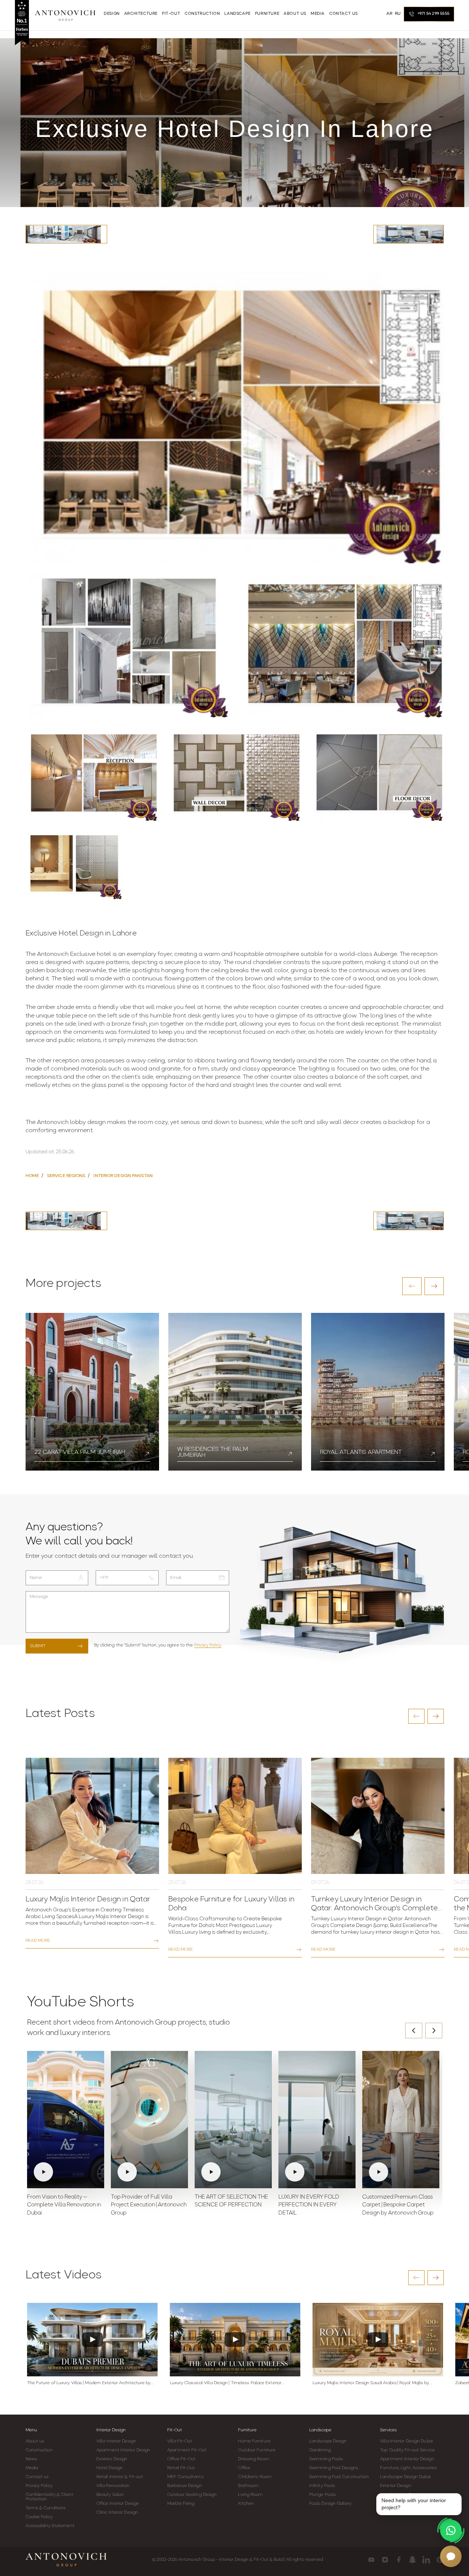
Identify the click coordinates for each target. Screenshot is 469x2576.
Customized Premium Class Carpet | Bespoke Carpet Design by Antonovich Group (398, 2205)
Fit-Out (175, 2430)
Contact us (37, 2477)
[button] (412, 1286)
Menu (31, 2430)
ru (398, 14)
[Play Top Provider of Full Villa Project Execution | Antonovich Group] (149, 2120)
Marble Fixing (181, 2504)
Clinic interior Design (117, 2513)
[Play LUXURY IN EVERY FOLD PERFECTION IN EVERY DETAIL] (317, 2120)
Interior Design (111, 2430)
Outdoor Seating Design (192, 2495)
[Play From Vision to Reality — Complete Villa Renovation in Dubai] (66, 2120)
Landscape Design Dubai (405, 2477)
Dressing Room (253, 2459)
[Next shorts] (434, 2031)
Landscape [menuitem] (237, 14)
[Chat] (451, 2556)
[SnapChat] (412, 2560)
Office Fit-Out (181, 2459)
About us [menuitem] (295, 14)
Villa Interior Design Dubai (406, 2441)
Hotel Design (110, 2468)
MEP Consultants (185, 2477)
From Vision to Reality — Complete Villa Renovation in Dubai (64, 2205)
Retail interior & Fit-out (120, 2477)
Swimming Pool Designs (334, 2468)
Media (32, 2468)
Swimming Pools (326, 2459)
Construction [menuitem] (202, 14)
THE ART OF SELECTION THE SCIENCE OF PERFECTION (231, 2201)
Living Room (250, 2495)
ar (389, 14)
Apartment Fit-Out (187, 2450)
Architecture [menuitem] (141, 14)
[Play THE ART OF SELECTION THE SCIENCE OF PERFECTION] (233, 2120)
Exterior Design (112, 2459)
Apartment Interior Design (123, 2450)
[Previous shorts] (414, 2031)
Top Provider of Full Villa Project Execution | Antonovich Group (149, 2205)
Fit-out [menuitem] (171, 14)
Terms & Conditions (46, 2508)
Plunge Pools (323, 2495)
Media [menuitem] (318, 14)
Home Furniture (254, 2441)
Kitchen (246, 2504)
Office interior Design (118, 2504)
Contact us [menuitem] (344, 14)
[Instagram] (385, 2560)
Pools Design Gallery (330, 2504)
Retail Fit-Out (181, 2468)
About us (35, 2441)
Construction (39, 2450)
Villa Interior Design (116, 2441)
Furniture (247, 2430)
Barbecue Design (185, 2486)
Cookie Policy (39, 2517)
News (31, 2459)
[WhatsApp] (451, 2530)
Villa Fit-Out (180, 2441)
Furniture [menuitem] (267, 14)
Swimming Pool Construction (339, 2477)
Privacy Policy (208, 1645)
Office (244, 2468)
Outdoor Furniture (257, 2450)
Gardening (320, 2450)
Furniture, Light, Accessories (408, 2468)
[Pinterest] (440, 2560)
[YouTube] (371, 2560)
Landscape (320, 2430)
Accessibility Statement (50, 2526)
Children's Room (255, 2477)
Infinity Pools (322, 2486)
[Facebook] (399, 2560)
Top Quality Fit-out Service (407, 2450)
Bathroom (248, 2486)
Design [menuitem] (112, 14)
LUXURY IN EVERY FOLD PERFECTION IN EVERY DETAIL (309, 2205)
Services (388, 2430)
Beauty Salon (110, 2495)
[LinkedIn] (426, 2560)
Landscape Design (328, 2441)
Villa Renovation (113, 2486)
